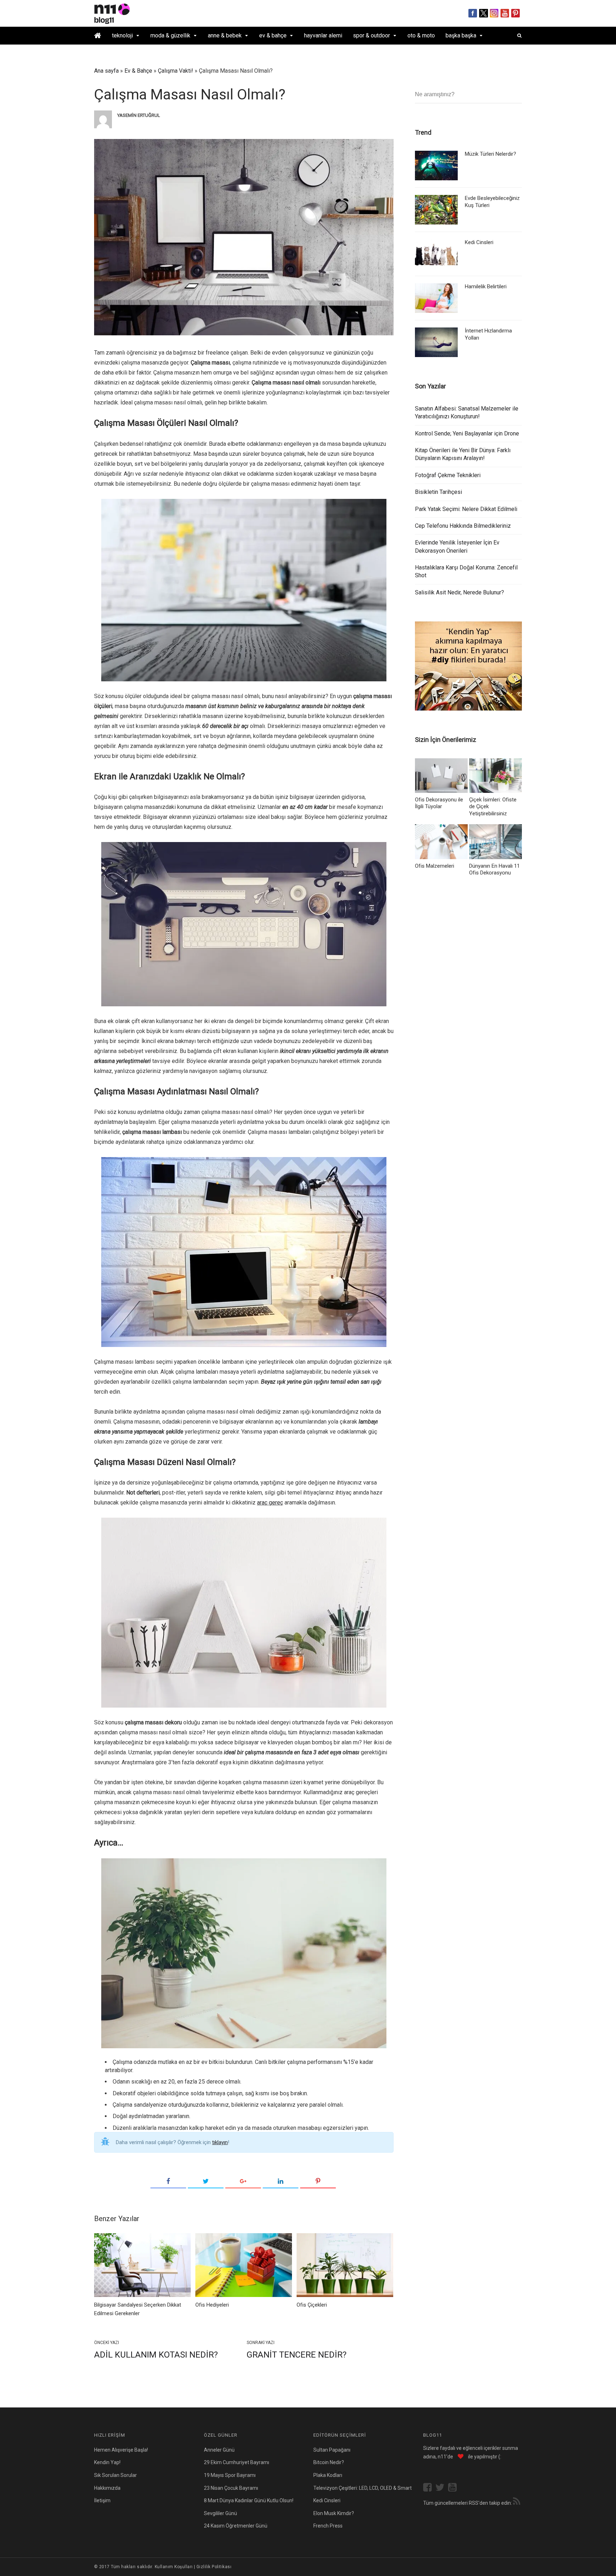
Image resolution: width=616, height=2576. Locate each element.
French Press (328, 2526)
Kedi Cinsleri (479, 242)
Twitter (484, 13)
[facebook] (429, 2488)
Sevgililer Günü (220, 2513)
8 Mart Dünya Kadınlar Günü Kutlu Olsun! (249, 2500)
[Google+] (243, 2182)
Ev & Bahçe (273, 35)
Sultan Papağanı (332, 2450)
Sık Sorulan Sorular (115, 2475)
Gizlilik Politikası (214, 2567)
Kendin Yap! (107, 2462)
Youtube (505, 13)
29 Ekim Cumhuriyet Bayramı (237, 2462)
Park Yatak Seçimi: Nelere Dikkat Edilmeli (466, 509)
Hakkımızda (107, 2488)
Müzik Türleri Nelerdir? (491, 154)
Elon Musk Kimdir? (334, 2513)
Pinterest (516, 13)
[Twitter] (206, 2182)
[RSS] (517, 2502)
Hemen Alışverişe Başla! (121, 2450)
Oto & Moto (421, 35)
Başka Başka (461, 35)
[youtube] (454, 2488)
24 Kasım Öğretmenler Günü (236, 2526)
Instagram (494, 13)
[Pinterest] (318, 2182)
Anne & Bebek (225, 35)
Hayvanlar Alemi (323, 35)
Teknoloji (122, 35)
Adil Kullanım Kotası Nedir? (156, 2355)
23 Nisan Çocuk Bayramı (231, 2488)
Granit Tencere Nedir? (297, 2355)
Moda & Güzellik (170, 35)
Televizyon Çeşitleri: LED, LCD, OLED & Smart (363, 2488)
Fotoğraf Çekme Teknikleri (448, 475)
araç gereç (270, 1503)
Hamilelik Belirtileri (486, 286)
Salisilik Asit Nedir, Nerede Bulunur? (460, 592)
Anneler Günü (219, 2450)
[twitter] (442, 2488)
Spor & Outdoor (371, 35)
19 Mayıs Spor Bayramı (230, 2475)
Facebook (473, 13)
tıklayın (220, 2142)
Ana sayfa (106, 71)
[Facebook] (168, 2182)
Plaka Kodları (328, 2475)
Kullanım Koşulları (174, 2567)
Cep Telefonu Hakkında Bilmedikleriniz (463, 526)
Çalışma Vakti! (176, 71)
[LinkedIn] (281, 2182)
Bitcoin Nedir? (329, 2462)
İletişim (102, 2500)
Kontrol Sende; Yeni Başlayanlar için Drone (467, 433)
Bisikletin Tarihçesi (438, 492)
